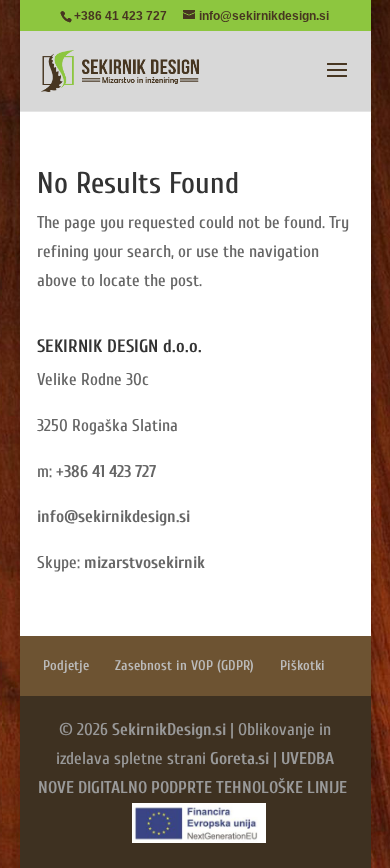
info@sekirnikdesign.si (113, 516)
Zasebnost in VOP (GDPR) (184, 665)
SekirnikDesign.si (169, 729)
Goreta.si (239, 758)
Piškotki (302, 665)
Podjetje (66, 665)
